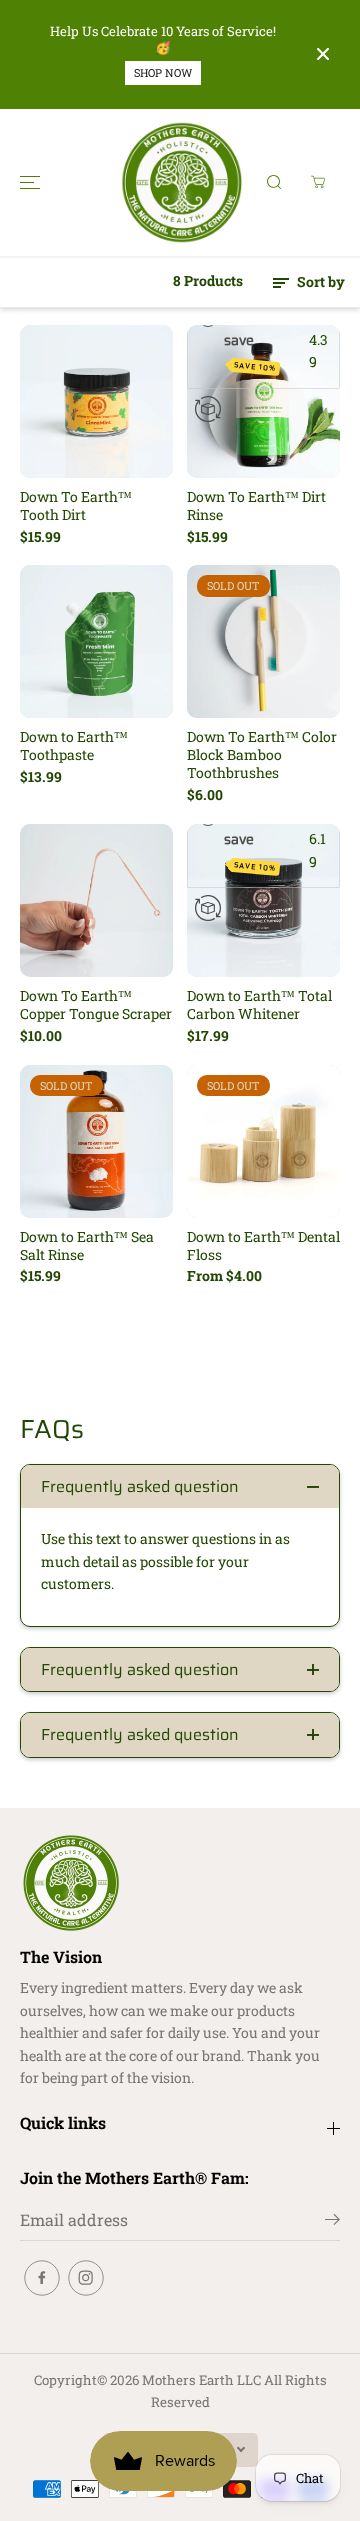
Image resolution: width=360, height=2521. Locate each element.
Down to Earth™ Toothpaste (74, 746)
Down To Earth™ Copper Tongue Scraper (96, 1005)
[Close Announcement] (323, 54)
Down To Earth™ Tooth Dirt (76, 506)
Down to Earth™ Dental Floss (263, 1246)
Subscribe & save (262, 340)
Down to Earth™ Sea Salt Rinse (87, 1246)
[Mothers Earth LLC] (180, 182)
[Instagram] (86, 2278)
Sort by (319, 281)
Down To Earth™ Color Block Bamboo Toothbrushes (262, 755)
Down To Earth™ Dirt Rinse (256, 506)
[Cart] (318, 182)
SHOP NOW (163, 72)
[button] (30, 182)
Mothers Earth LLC (201, 2380)
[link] (180, 1883)
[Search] (274, 182)
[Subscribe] (332, 2222)
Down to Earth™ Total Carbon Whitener (259, 1005)
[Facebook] (42, 2278)
